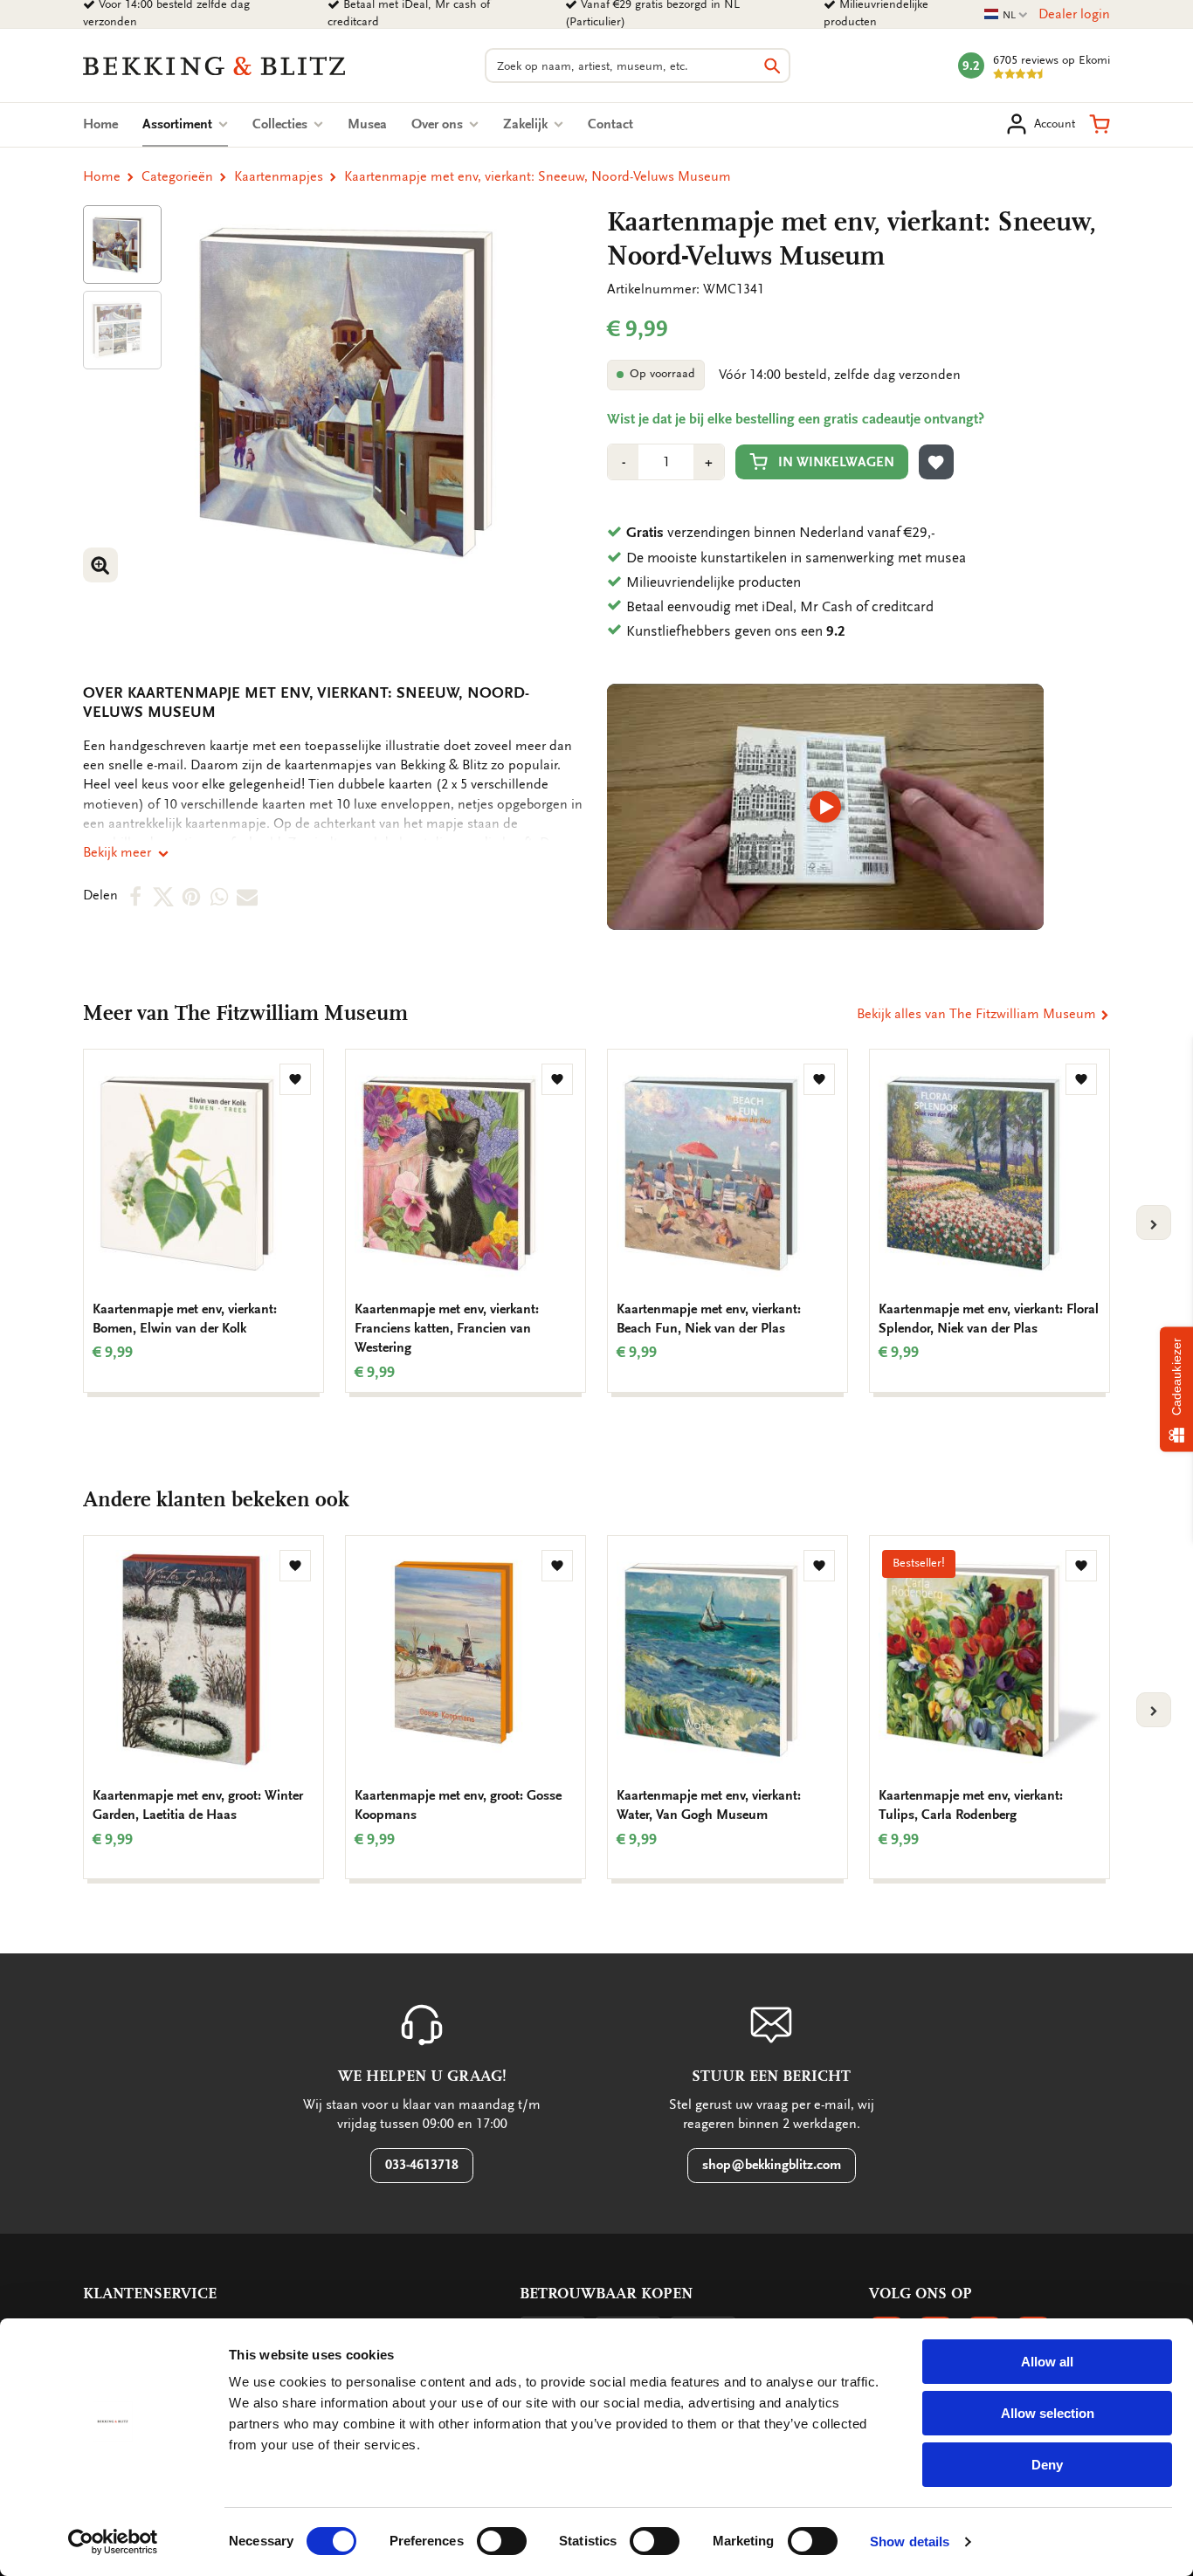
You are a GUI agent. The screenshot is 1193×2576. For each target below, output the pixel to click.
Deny (1047, 2465)
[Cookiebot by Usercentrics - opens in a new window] (113, 2542)
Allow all (1047, 2362)
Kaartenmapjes (279, 176)
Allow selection (1048, 2413)
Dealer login (1074, 14)
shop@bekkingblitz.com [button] (772, 2165)
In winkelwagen (836, 462)
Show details (910, 2542)
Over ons (439, 124)
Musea (367, 124)
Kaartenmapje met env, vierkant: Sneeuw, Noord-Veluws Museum (538, 176)
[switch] (502, 2541)
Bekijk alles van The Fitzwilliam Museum (978, 1014)
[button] (1100, 124)
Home (100, 124)
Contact (610, 124)
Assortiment (185, 124)
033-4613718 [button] (422, 2165)
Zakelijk (527, 124)
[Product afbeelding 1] (122, 245)
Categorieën (177, 176)
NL (1006, 15)
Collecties (282, 124)
